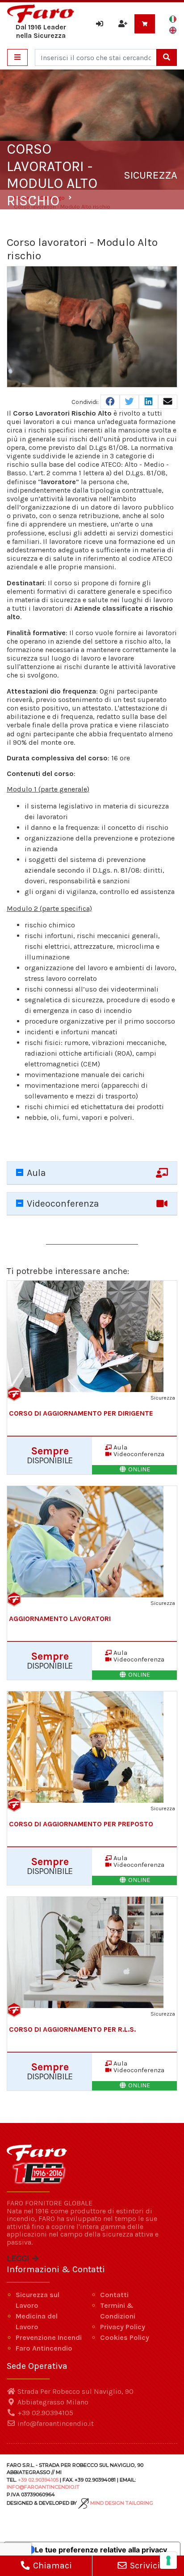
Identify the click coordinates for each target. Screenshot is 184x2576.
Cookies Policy (125, 2337)
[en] (173, 30)
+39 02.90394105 (44, 2413)
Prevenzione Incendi (49, 2337)
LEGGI (19, 2259)
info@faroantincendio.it (55, 2423)
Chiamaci (51, 2566)
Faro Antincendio (44, 2348)
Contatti (114, 2295)
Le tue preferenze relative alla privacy (101, 2550)
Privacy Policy (123, 2327)
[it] (173, 19)
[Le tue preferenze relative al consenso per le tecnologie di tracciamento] (168, 2560)
